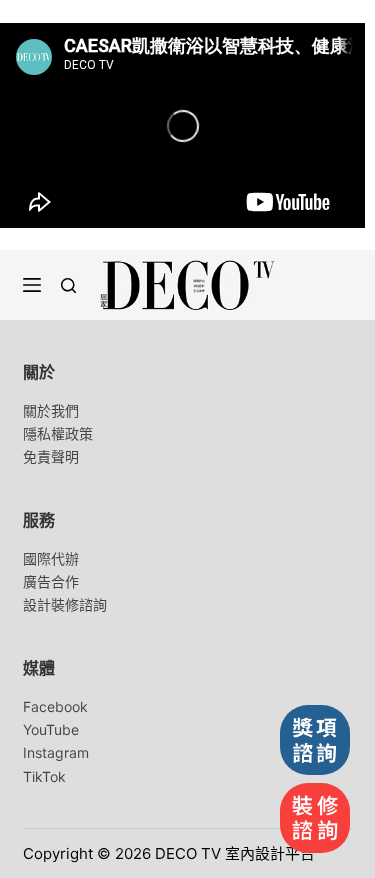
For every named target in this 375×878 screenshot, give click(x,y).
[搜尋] (68, 285)
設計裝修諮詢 (65, 604)
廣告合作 (51, 581)
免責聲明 (51, 456)
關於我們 (51, 410)
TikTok (44, 776)
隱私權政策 (58, 433)
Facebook (55, 706)
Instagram (56, 752)
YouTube (51, 729)
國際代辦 (51, 558)
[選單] (32, 285)
